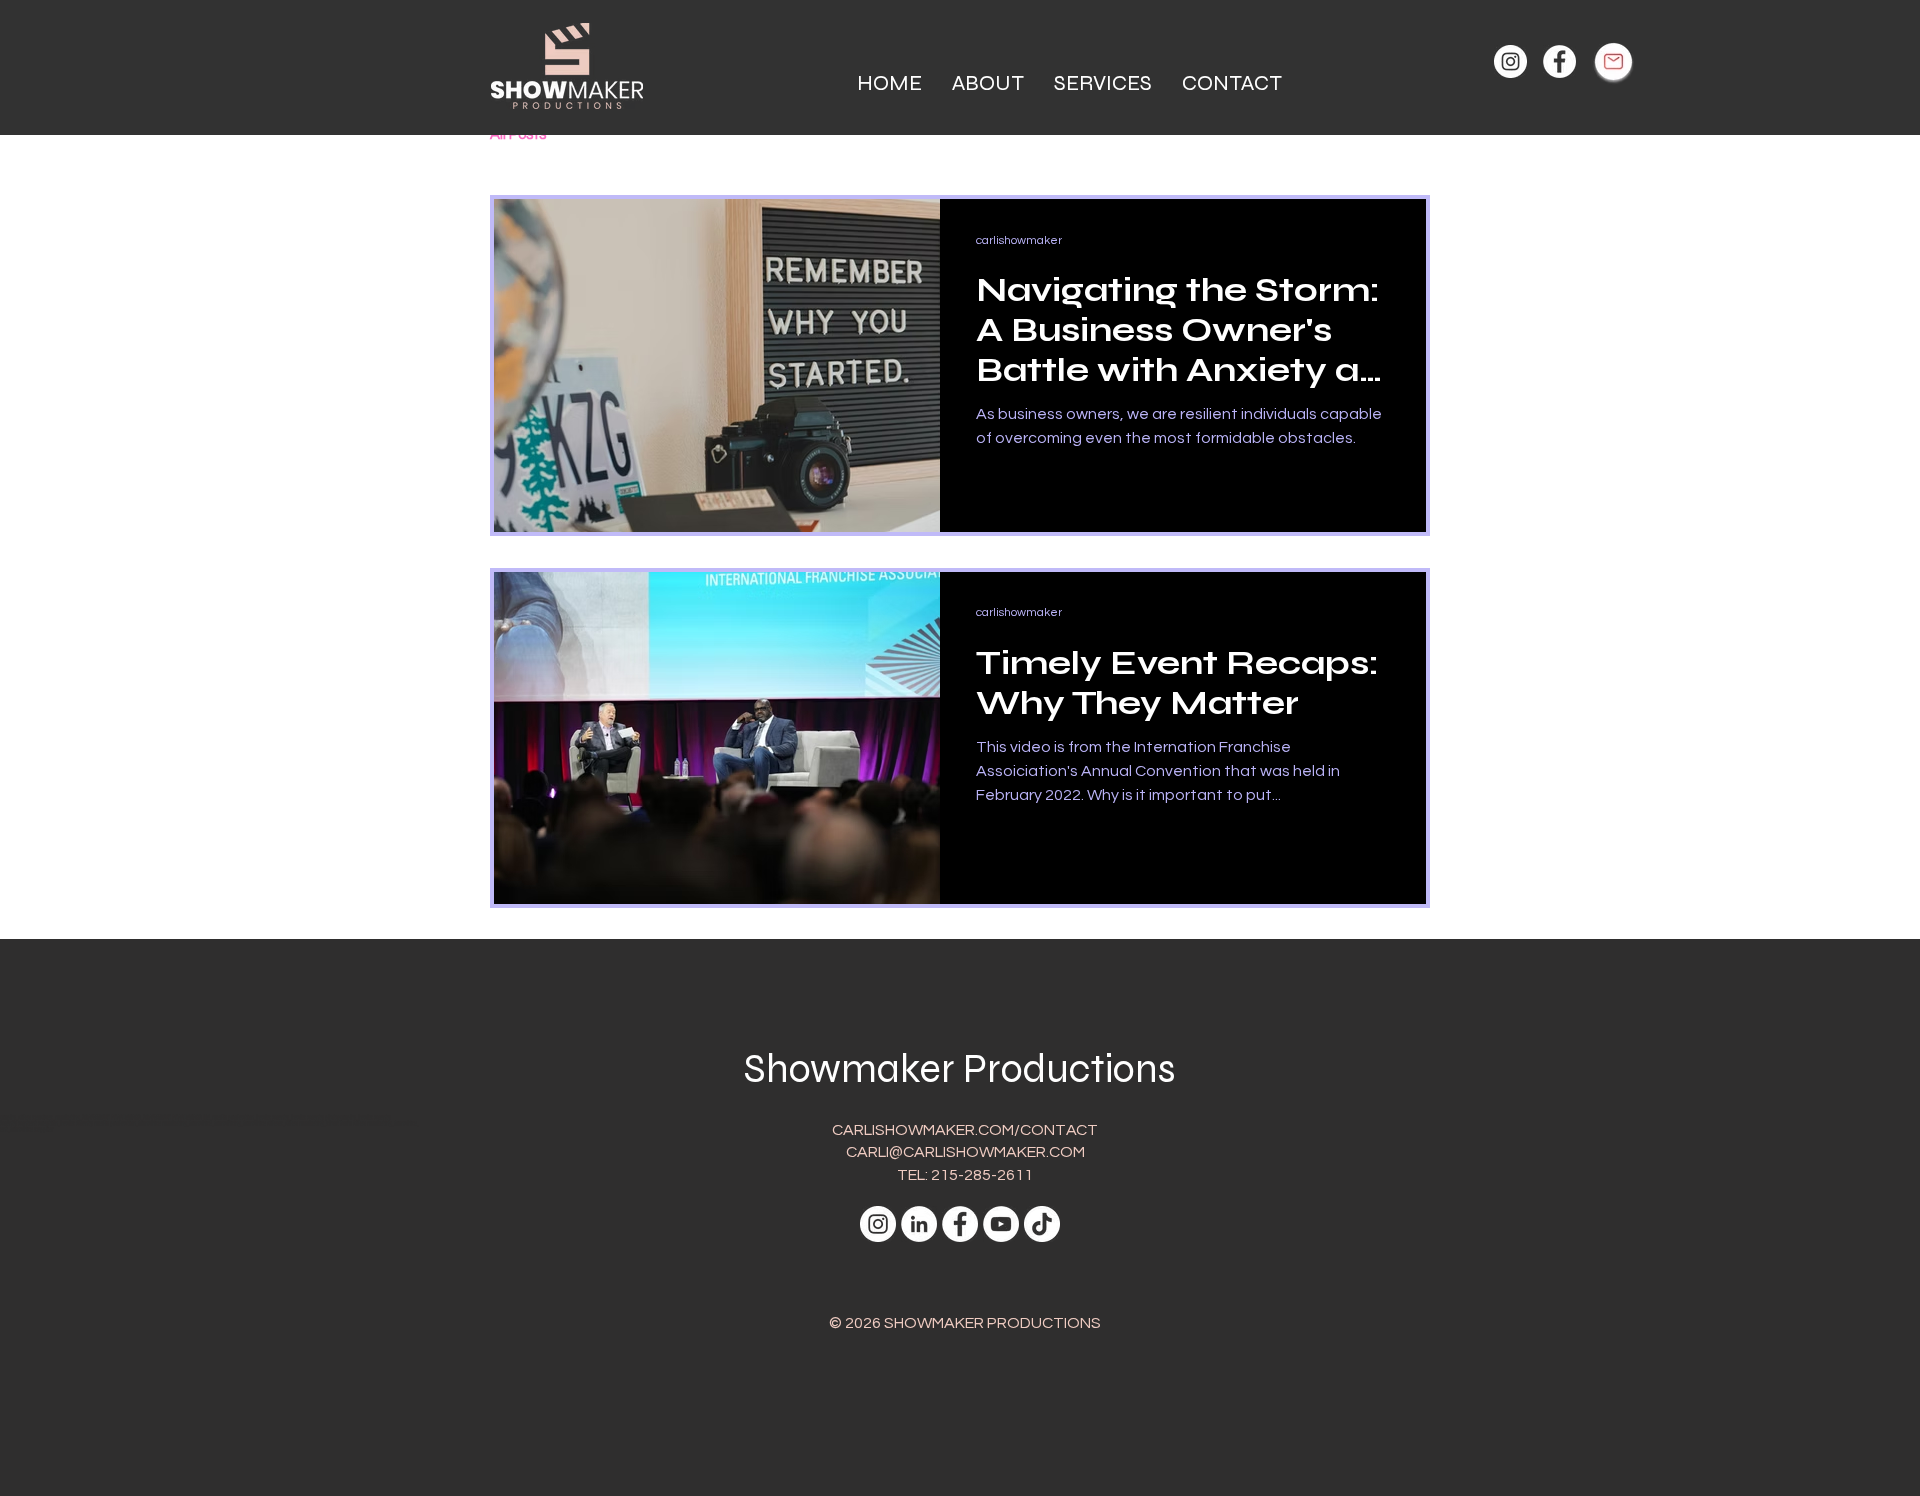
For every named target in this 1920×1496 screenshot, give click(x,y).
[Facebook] (1559, 61)
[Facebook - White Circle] (960, 1224)
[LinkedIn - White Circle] (919, 1224)
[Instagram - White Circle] (1510, 61)
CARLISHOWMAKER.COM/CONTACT (965, 1130)
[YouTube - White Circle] (1001, 1224)
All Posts (518, 134)
